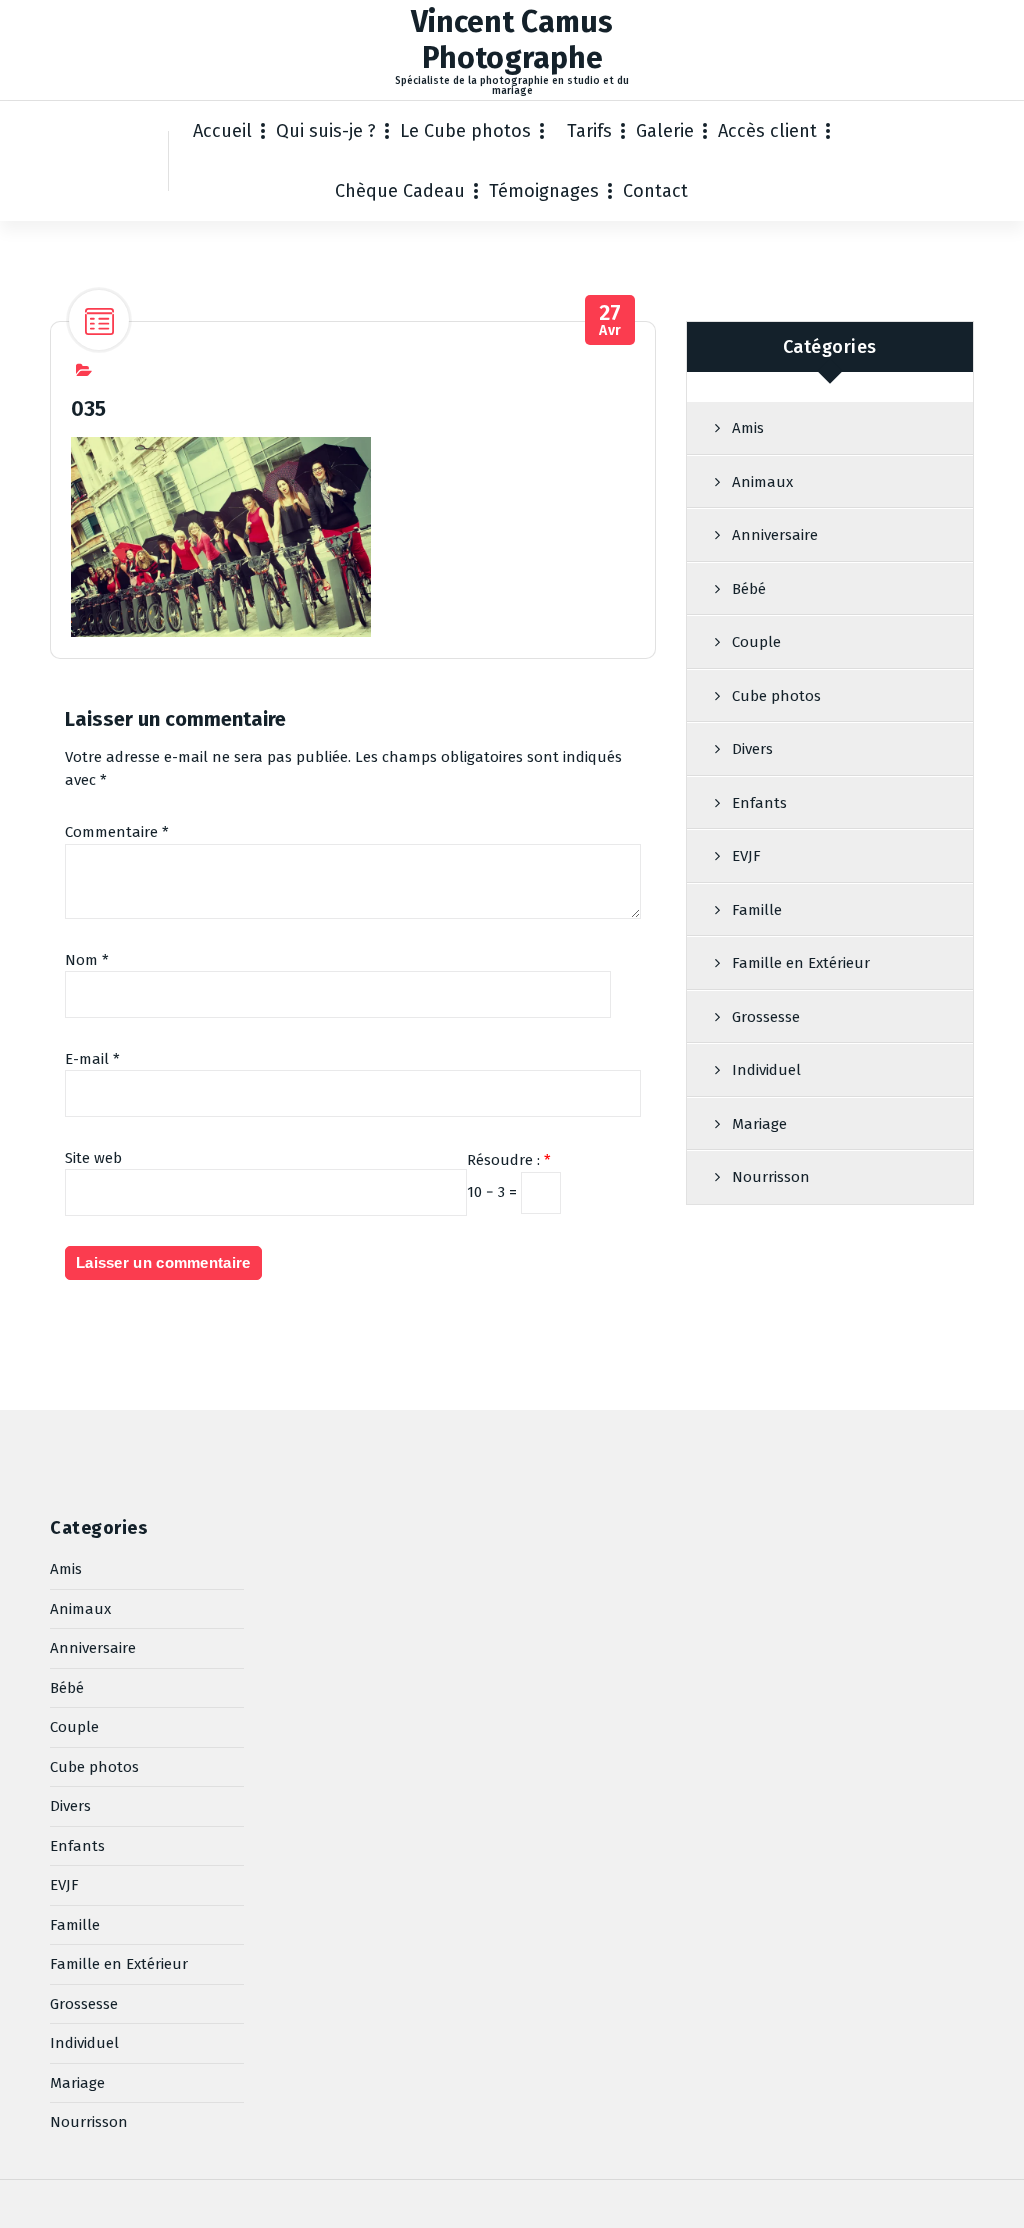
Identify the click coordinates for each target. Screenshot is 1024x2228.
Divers (752, 749)
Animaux (762, 482)
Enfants (759, 803)
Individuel (766, 1070)
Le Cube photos (465, 131)
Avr (610, 320)
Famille (757, 910)
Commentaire (117, 832)
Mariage (759, 1124)
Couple (756, 642)
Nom (87, 960)
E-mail (92, 1059)
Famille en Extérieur (801, 963)
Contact (655, 191)
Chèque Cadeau (400, 191)
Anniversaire (775, 535)
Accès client (767, 131)
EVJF (746, 856)
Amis (748, 428)
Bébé (749, 589)
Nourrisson (771, 1177)
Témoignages (544, 191)
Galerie (665, 131)
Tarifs (589, 131)
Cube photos (776, 696)
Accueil (222, 131)
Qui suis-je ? (326, 131)
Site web (93, 1158)
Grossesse (766, 1017)
